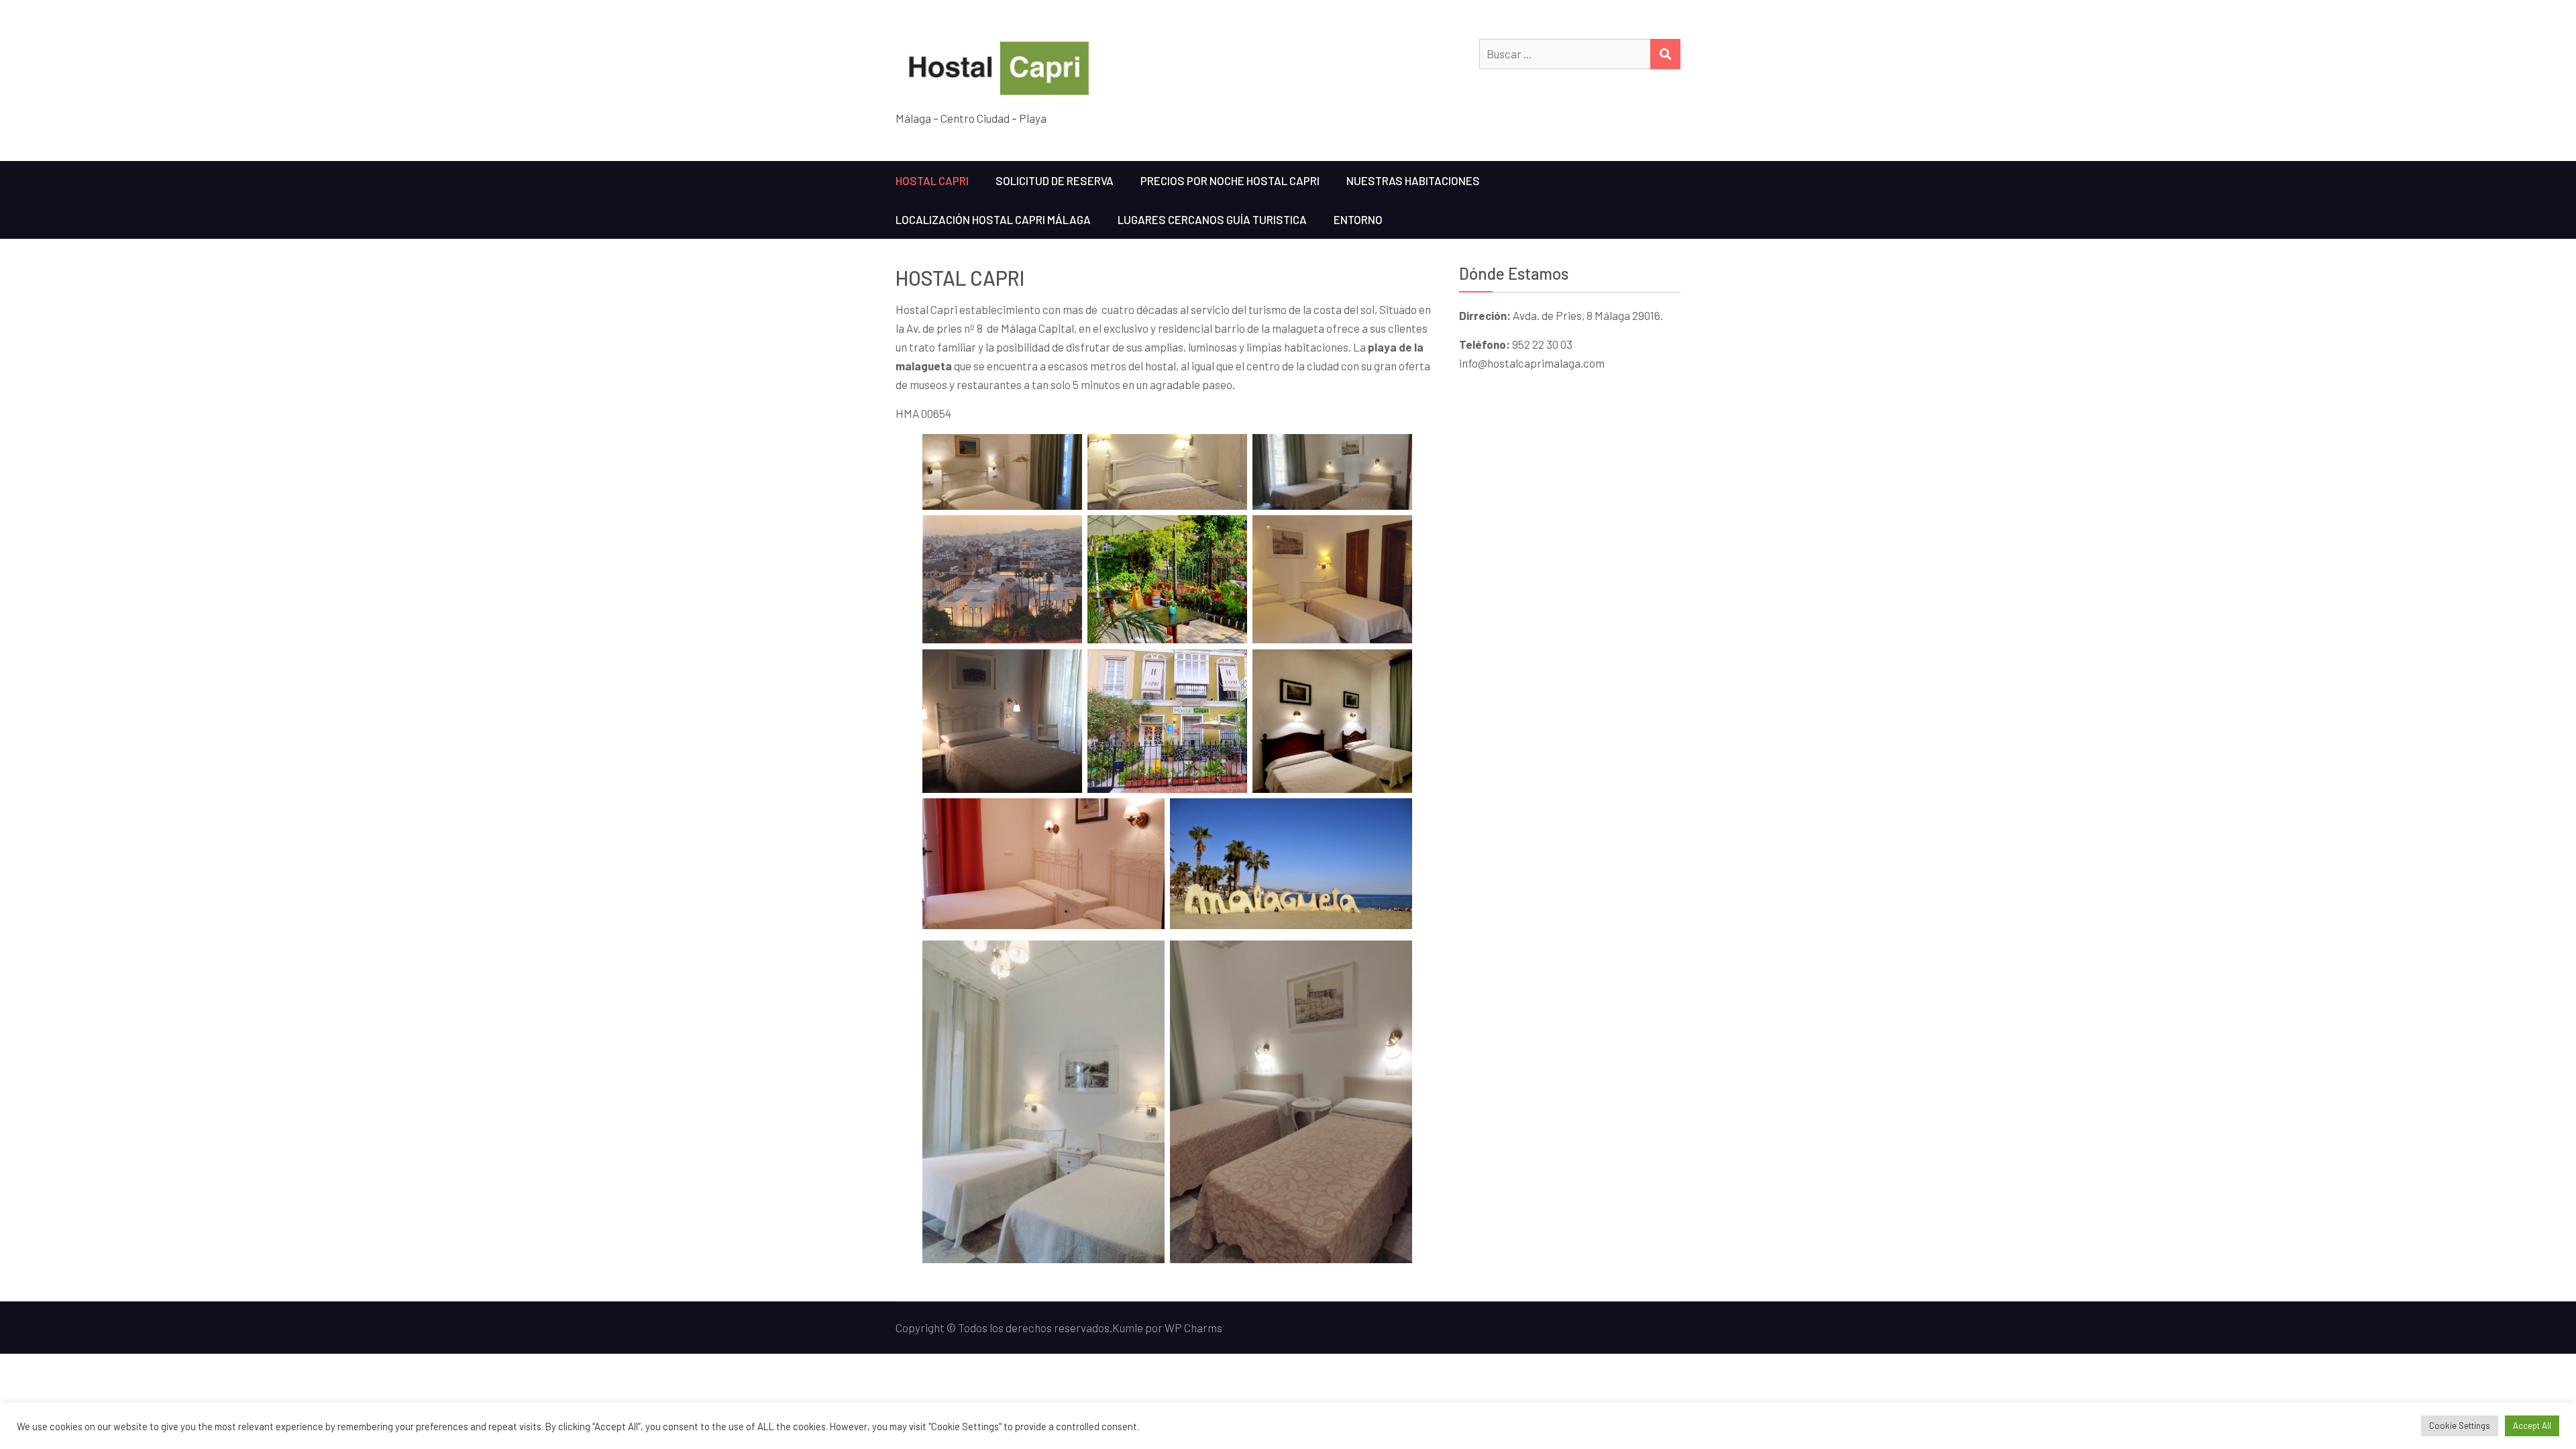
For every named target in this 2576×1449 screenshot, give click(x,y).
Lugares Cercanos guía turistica (1212, 219)
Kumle (1128, 1328)
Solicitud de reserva (1055, 180)
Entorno (1358, 219)
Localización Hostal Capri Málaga (993, 219)
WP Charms (1193, 1328)
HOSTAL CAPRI (932, 180)
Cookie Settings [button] (2460, 1426)
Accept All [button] (2532, 1426)
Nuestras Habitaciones (1413, 180)
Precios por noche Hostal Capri (1230, 180)
